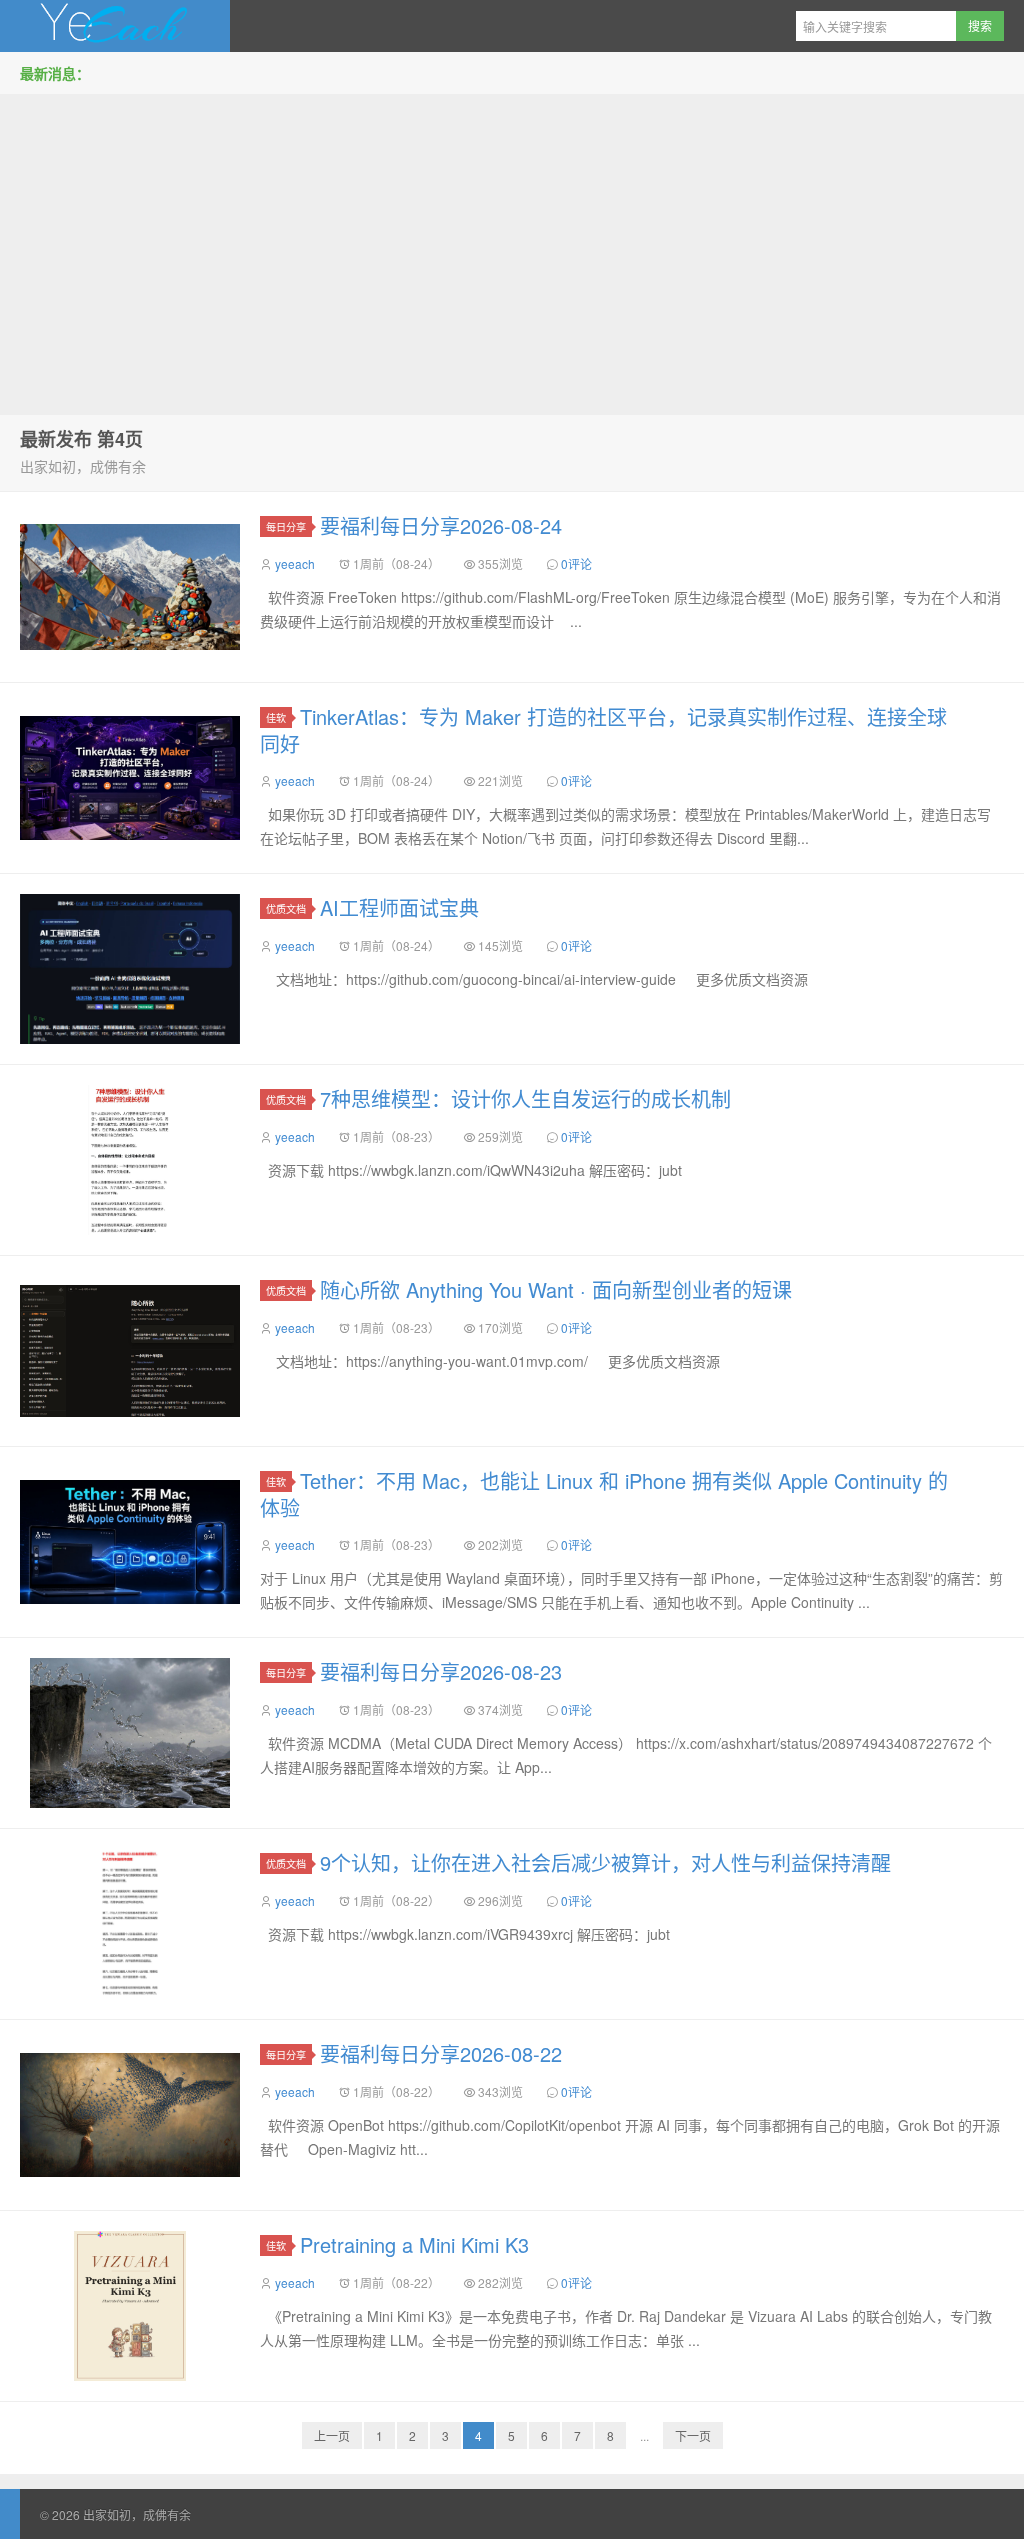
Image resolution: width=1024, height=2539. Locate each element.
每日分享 (286, 526)
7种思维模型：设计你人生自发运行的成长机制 (525, 1098)
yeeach (295, 563)
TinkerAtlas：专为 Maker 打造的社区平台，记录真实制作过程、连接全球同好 (603, 730)
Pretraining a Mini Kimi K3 (414, 2244)
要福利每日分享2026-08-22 (441, 2053)
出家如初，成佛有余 (115, 26)
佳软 (276, 717)
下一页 (693, 2435)
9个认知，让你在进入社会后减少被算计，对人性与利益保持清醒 (605, 1862)
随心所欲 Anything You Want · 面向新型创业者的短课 (556, 1289)
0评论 (576, 563)
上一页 (332, 2435)
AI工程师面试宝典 (399, 907)
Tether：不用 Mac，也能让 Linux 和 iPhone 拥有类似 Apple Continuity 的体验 (604, 1494)
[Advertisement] (512, 249)
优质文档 (286, 908)
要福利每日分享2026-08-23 (441, 1671)
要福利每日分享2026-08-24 (441, 525)
